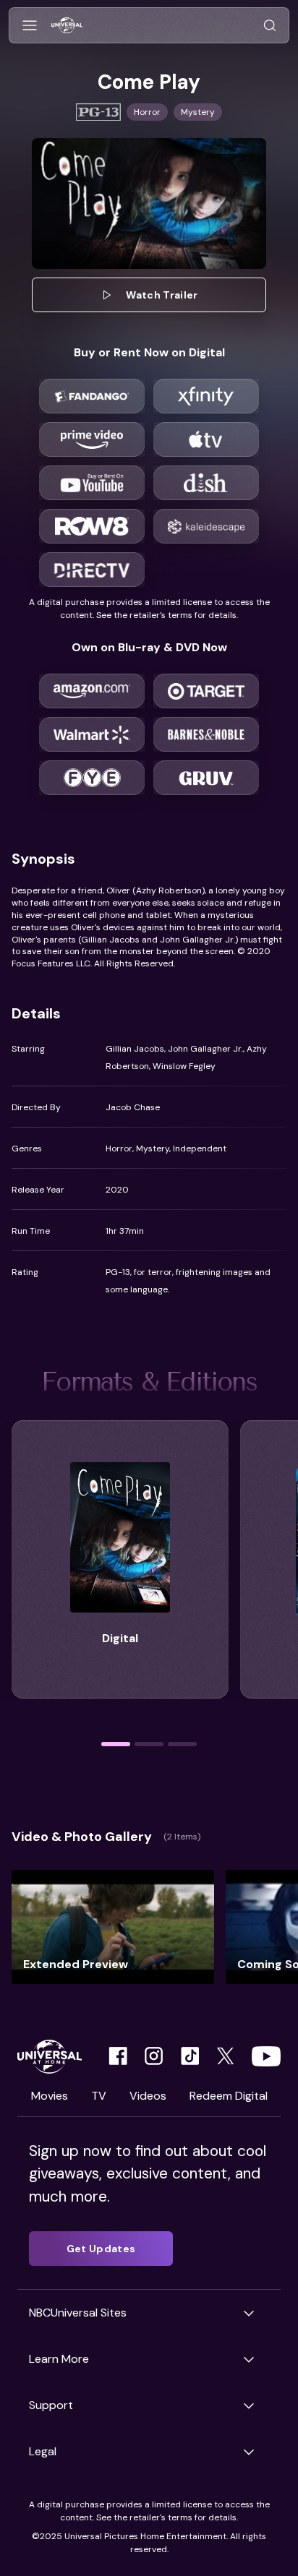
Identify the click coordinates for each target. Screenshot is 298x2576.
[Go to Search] (270, 26)
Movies (50, 2096)
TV (99, 2096)
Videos (148, 2096)
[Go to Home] (67, 26)
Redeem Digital (229, 2096)
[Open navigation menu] (30, 26)
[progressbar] (116, 1744)
